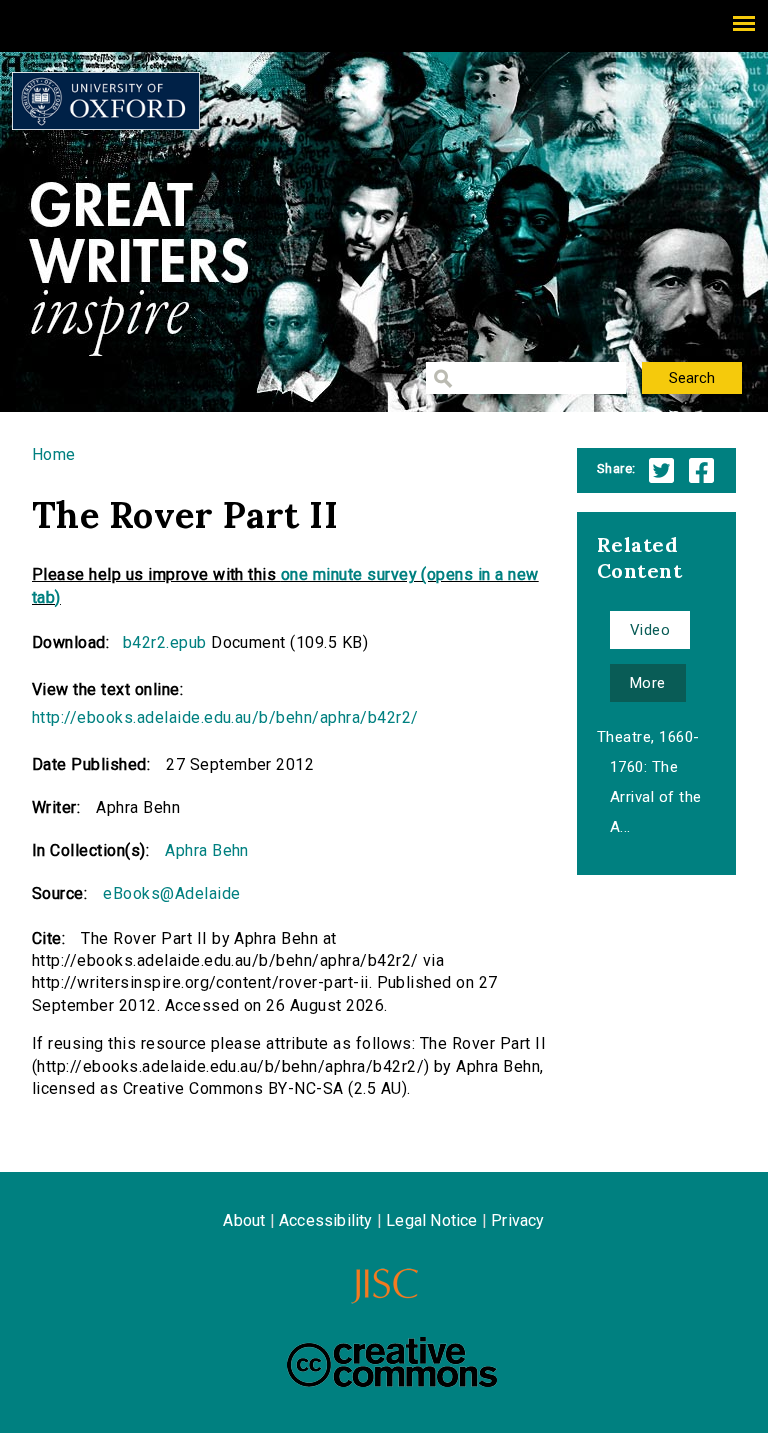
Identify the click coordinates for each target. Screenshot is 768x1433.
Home (54, 454)
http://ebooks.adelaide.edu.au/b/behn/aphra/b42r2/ (225, 717)
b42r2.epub (165, 642)
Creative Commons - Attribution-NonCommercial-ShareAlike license (392, 1362)
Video (650, 630)
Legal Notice (431, 1220)
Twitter (661, 470)
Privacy (517, 1220)
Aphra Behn (207, 850)
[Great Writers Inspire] (106, 101)
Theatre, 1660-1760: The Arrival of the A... (649, 782)
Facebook (701, 470)
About (244, 1220)
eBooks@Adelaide (171, 893)
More (648, 683)
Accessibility (326, 1220)
